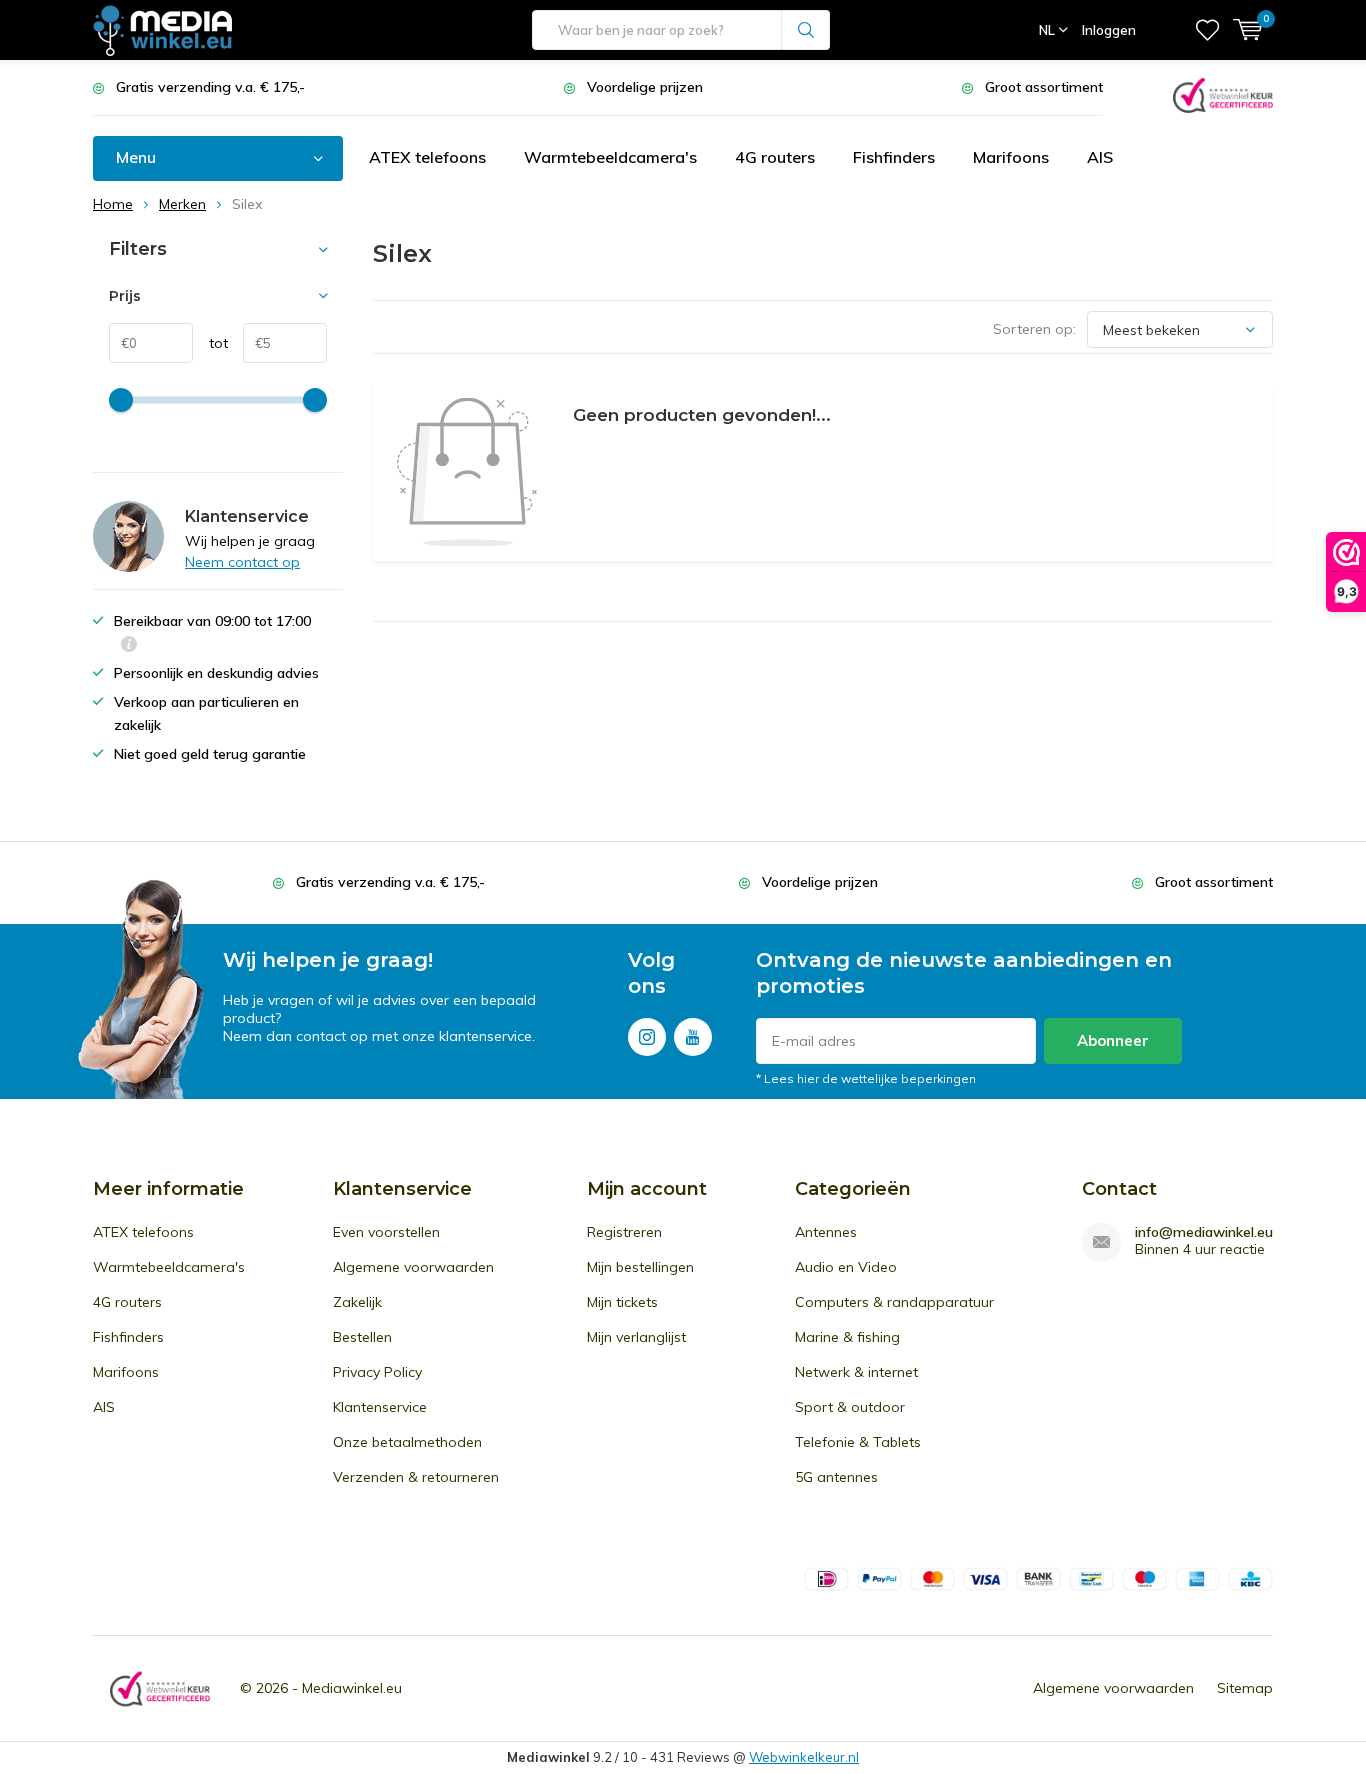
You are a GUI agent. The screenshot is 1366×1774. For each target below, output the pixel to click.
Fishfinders (894, 157)
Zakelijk (357, 1302)
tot (210, 343)
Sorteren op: (1034, 329)
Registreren (624, 1232)
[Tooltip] (129, 646)
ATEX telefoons (427, 157)
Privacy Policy (377, 1372)
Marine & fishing (847, 1337)
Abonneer (1113, 1040)
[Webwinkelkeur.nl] (1223, 93)
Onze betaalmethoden (407, 1442)
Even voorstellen (386, 1232)
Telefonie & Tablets (858, 1442)
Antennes (826, 1232)
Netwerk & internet (856, 1372)
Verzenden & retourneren (416, 1477)
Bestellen (362, 1337)
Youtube (693, 1037)
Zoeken (806, 30)
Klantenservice (380, 1407)
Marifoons (1011, 157)
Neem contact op (242, 562)
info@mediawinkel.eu (1204, 1232)
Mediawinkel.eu (352, 1688)
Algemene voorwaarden (413, 1267)
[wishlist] (1207, 30)
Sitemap (1245, 1688)
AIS (1100, 157)
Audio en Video (846, 1267)
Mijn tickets (622, 1302)
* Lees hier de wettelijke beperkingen (866, 1078)
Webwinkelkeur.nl (804, 1757)
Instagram (647, 1037)
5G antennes (836, 1477)
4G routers (775, 157)
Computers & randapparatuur (894, 1302)
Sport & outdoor (850, 1407)
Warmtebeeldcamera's (610, 157)
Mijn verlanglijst (636, 1337)
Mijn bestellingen (640, 1267)
